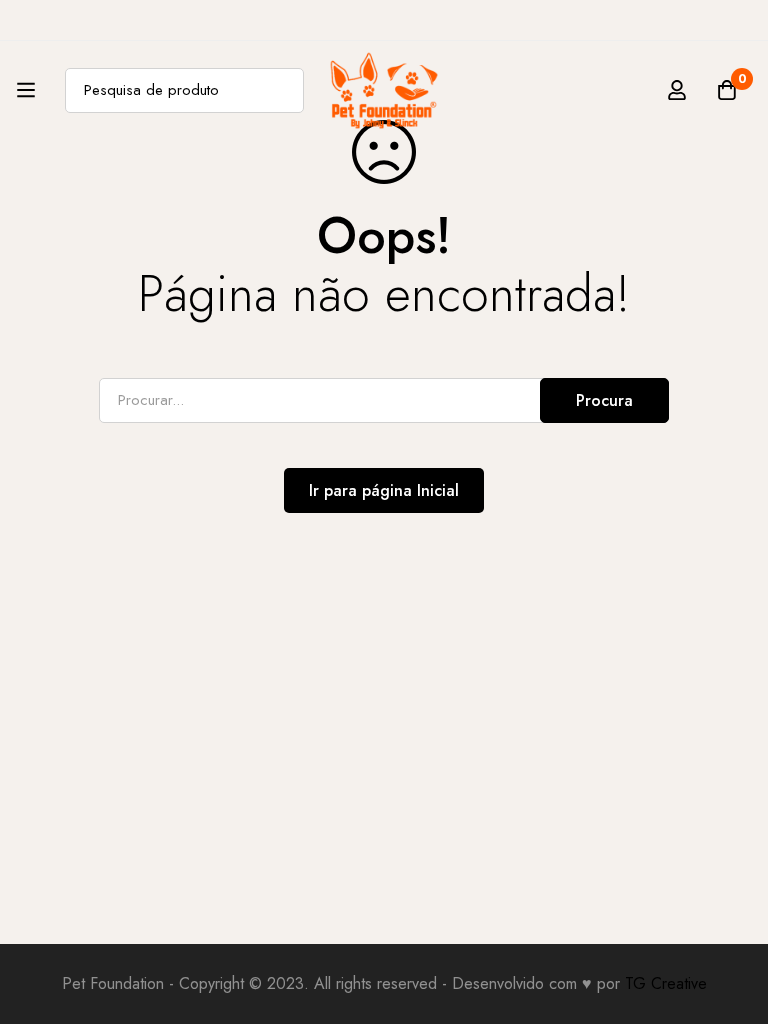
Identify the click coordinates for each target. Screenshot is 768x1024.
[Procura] (281, 90)
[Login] (677, 90)
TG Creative (666, 983)
